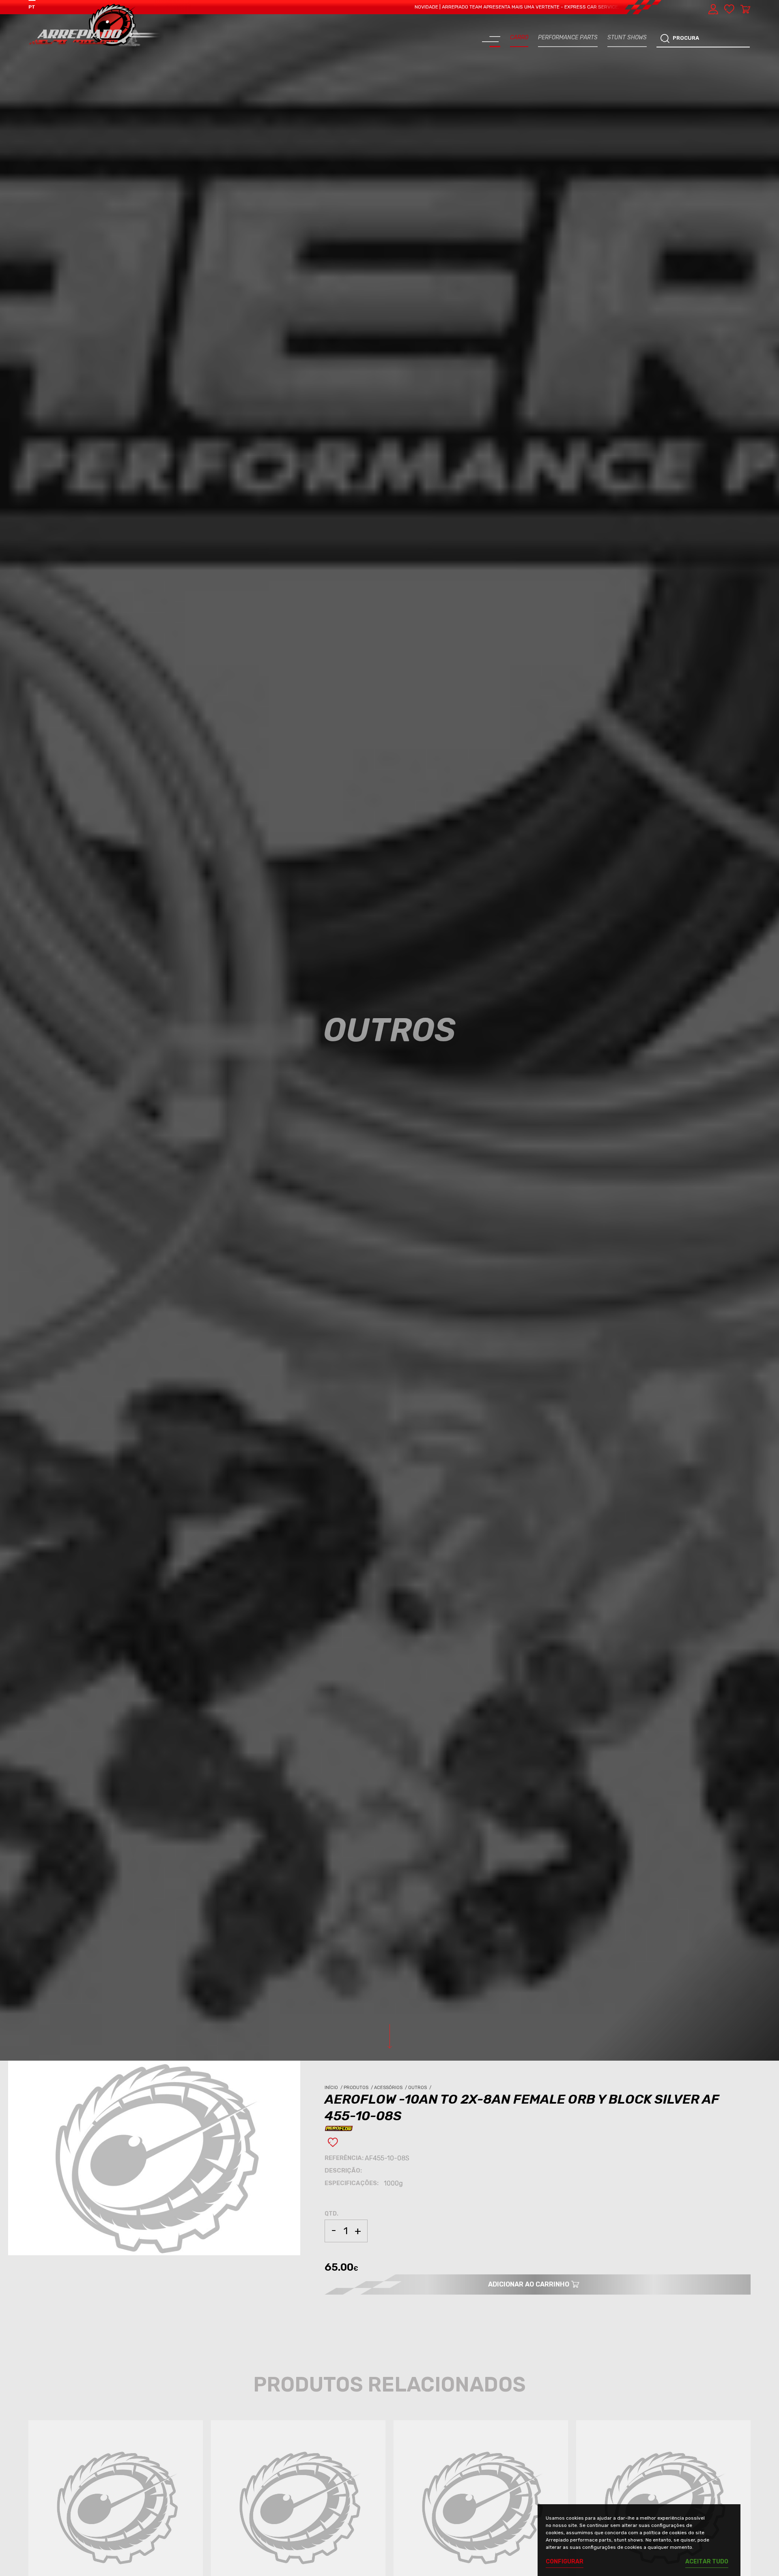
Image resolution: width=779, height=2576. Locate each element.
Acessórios (391, 2088)
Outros (420, 2088)
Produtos (359, 2088)
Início (334, 2088)
